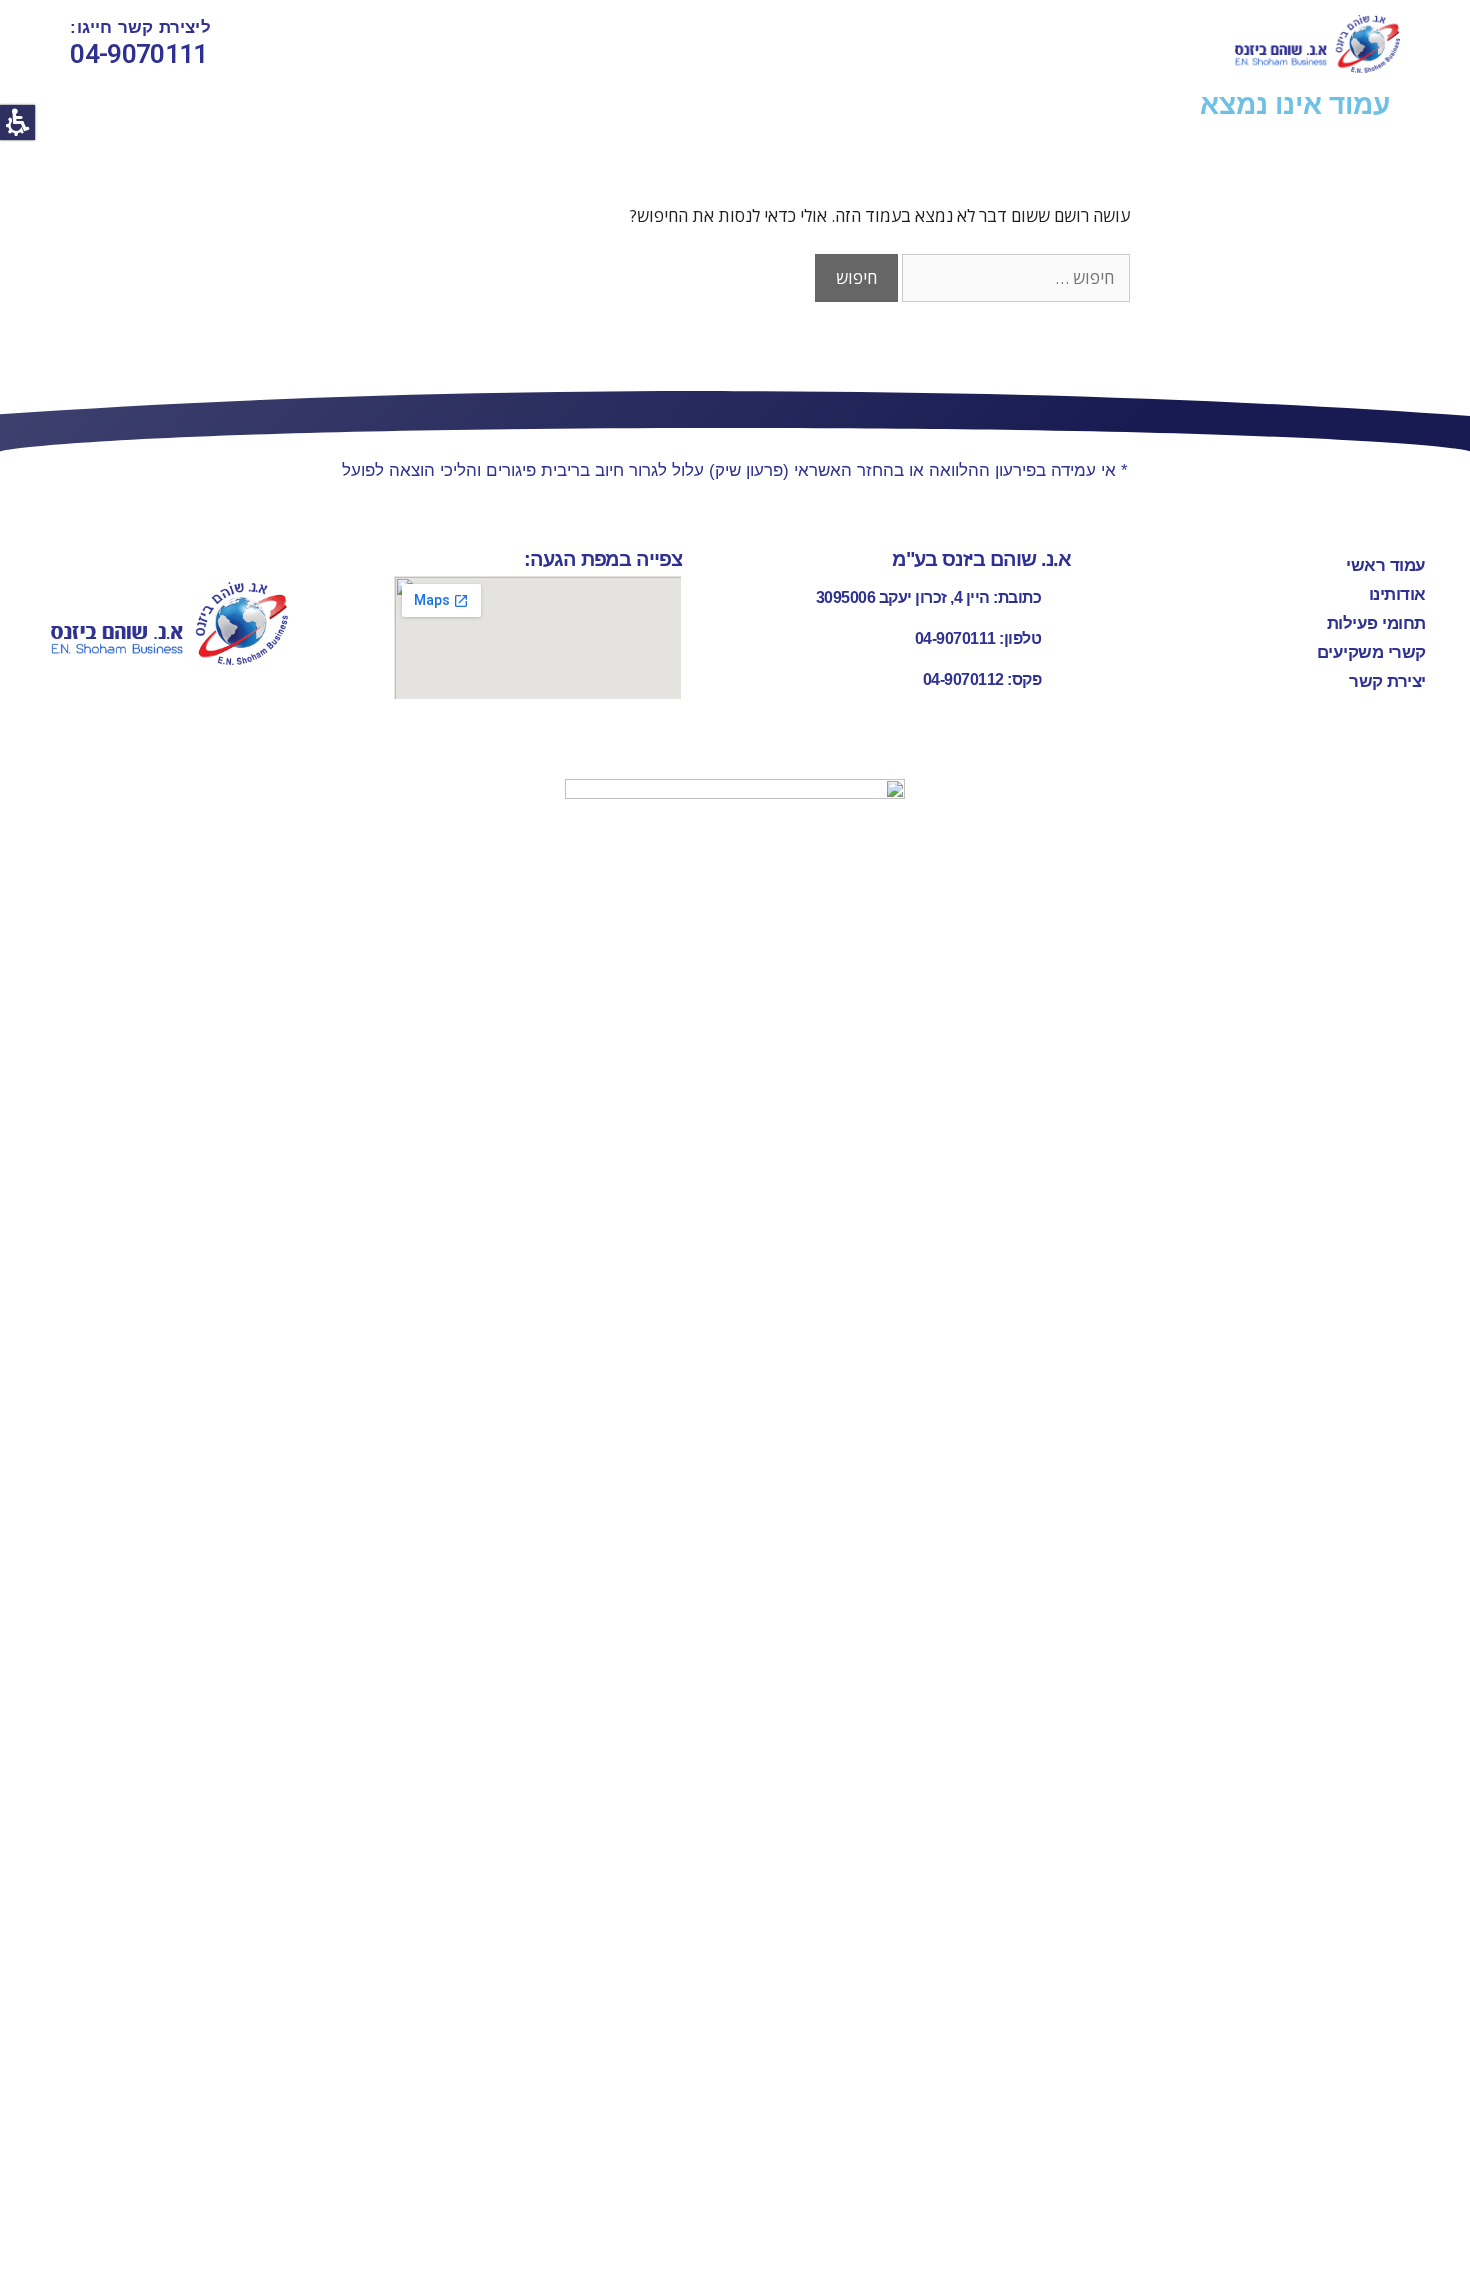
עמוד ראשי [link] (1386, 565)
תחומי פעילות (1376, 623)
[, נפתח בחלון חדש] (735, 1529)
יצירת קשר (1387, 681)
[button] (17, 122)
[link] (1317, 44)
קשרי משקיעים (1371, 652)
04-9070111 (138, 54)
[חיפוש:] (1014, 277)
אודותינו (1397, 594)
